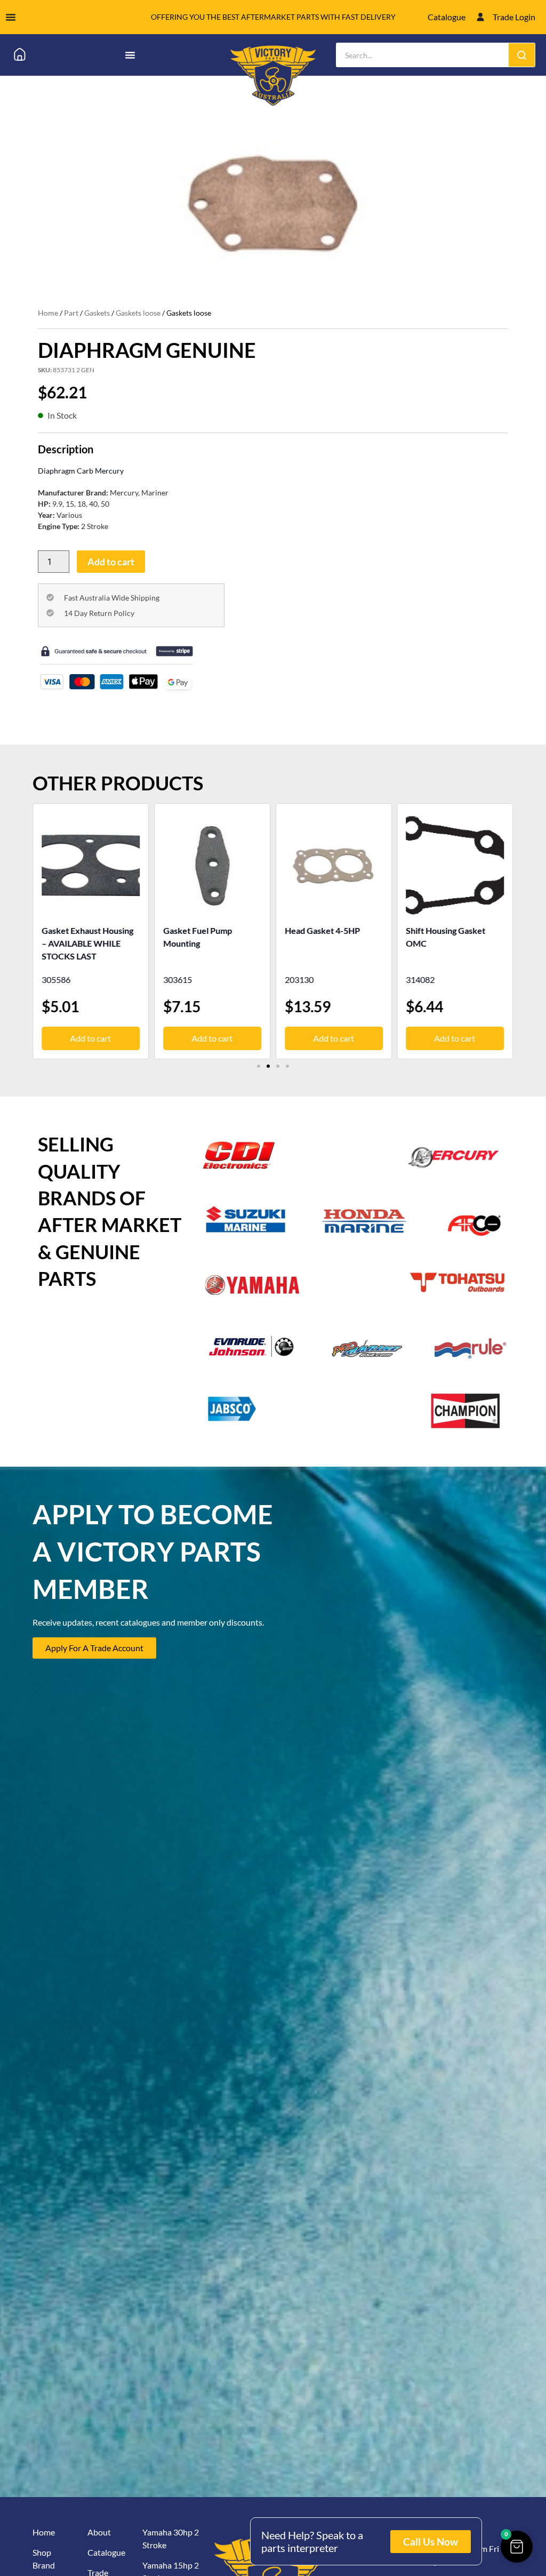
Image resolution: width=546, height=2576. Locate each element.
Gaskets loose (138, 313)
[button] (259, 1066)
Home (48, 313)
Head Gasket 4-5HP (201, 930)
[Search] (522, 55)
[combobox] (423, 55)
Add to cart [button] (91, 1038)
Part (71, 313)
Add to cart (111, 562)
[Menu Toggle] (11, 17)
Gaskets (97, 313)
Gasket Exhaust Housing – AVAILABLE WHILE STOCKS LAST (452, 943)
